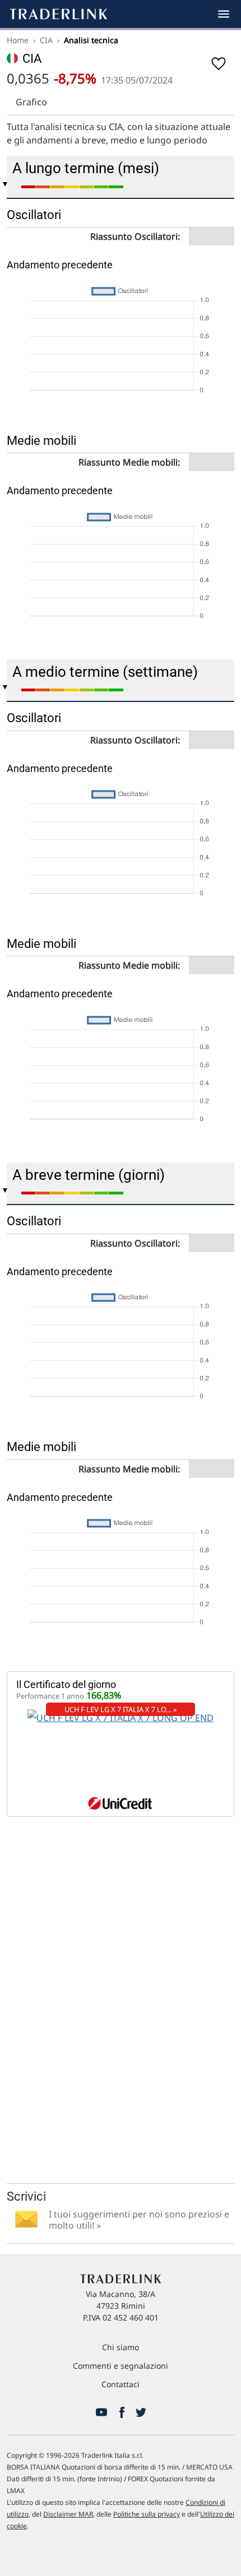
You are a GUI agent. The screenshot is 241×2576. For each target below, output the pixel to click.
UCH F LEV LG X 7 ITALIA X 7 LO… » (121, 1709)
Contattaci (121, 2384)
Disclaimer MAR (68, 2514)
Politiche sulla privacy (147, 2514)
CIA (46, 40)
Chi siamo (121, 2347)
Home (18, 40)
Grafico (31, 102)
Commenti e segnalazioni (121, 2366)
